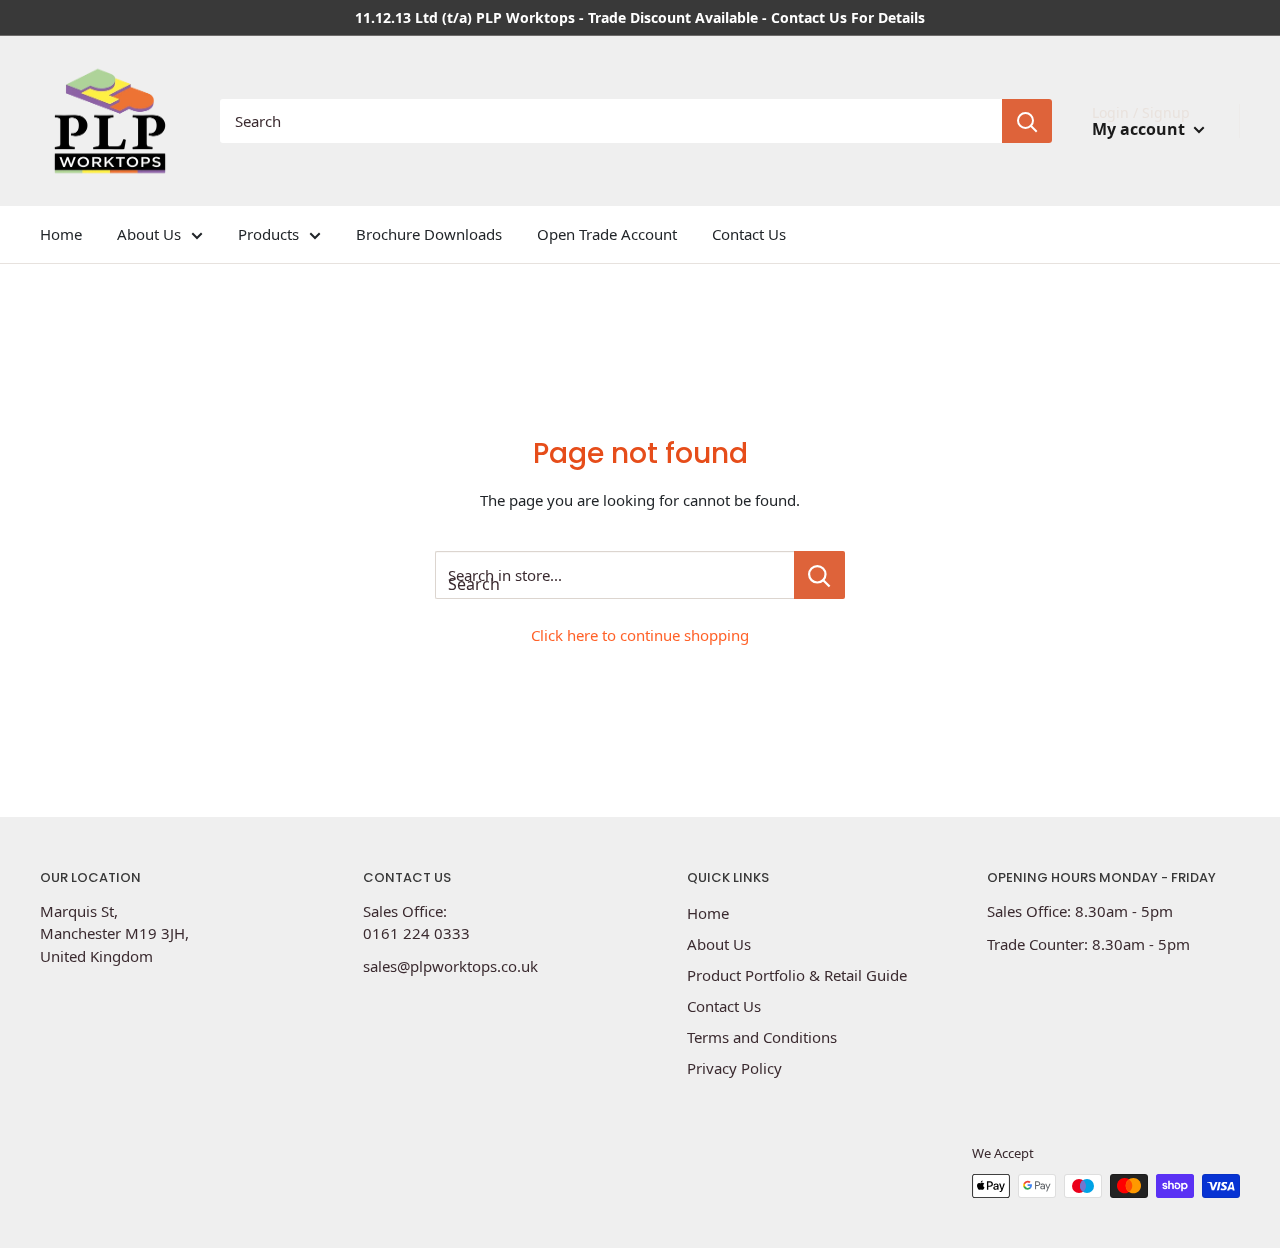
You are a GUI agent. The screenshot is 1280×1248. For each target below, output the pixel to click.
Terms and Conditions (762, 1037)
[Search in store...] (819, 575)
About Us (149, 234)
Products (268, 234)
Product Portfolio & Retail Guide (797, 975)
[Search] (1027, 121)
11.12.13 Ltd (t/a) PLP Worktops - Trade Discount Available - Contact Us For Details (640, 17)
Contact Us (749, 234)
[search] (611, 121)
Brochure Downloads (429, 234)
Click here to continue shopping (640, 635)
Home (61, 234)
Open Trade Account (607, 234)
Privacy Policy (734, 1068)
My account (1140, 129)
